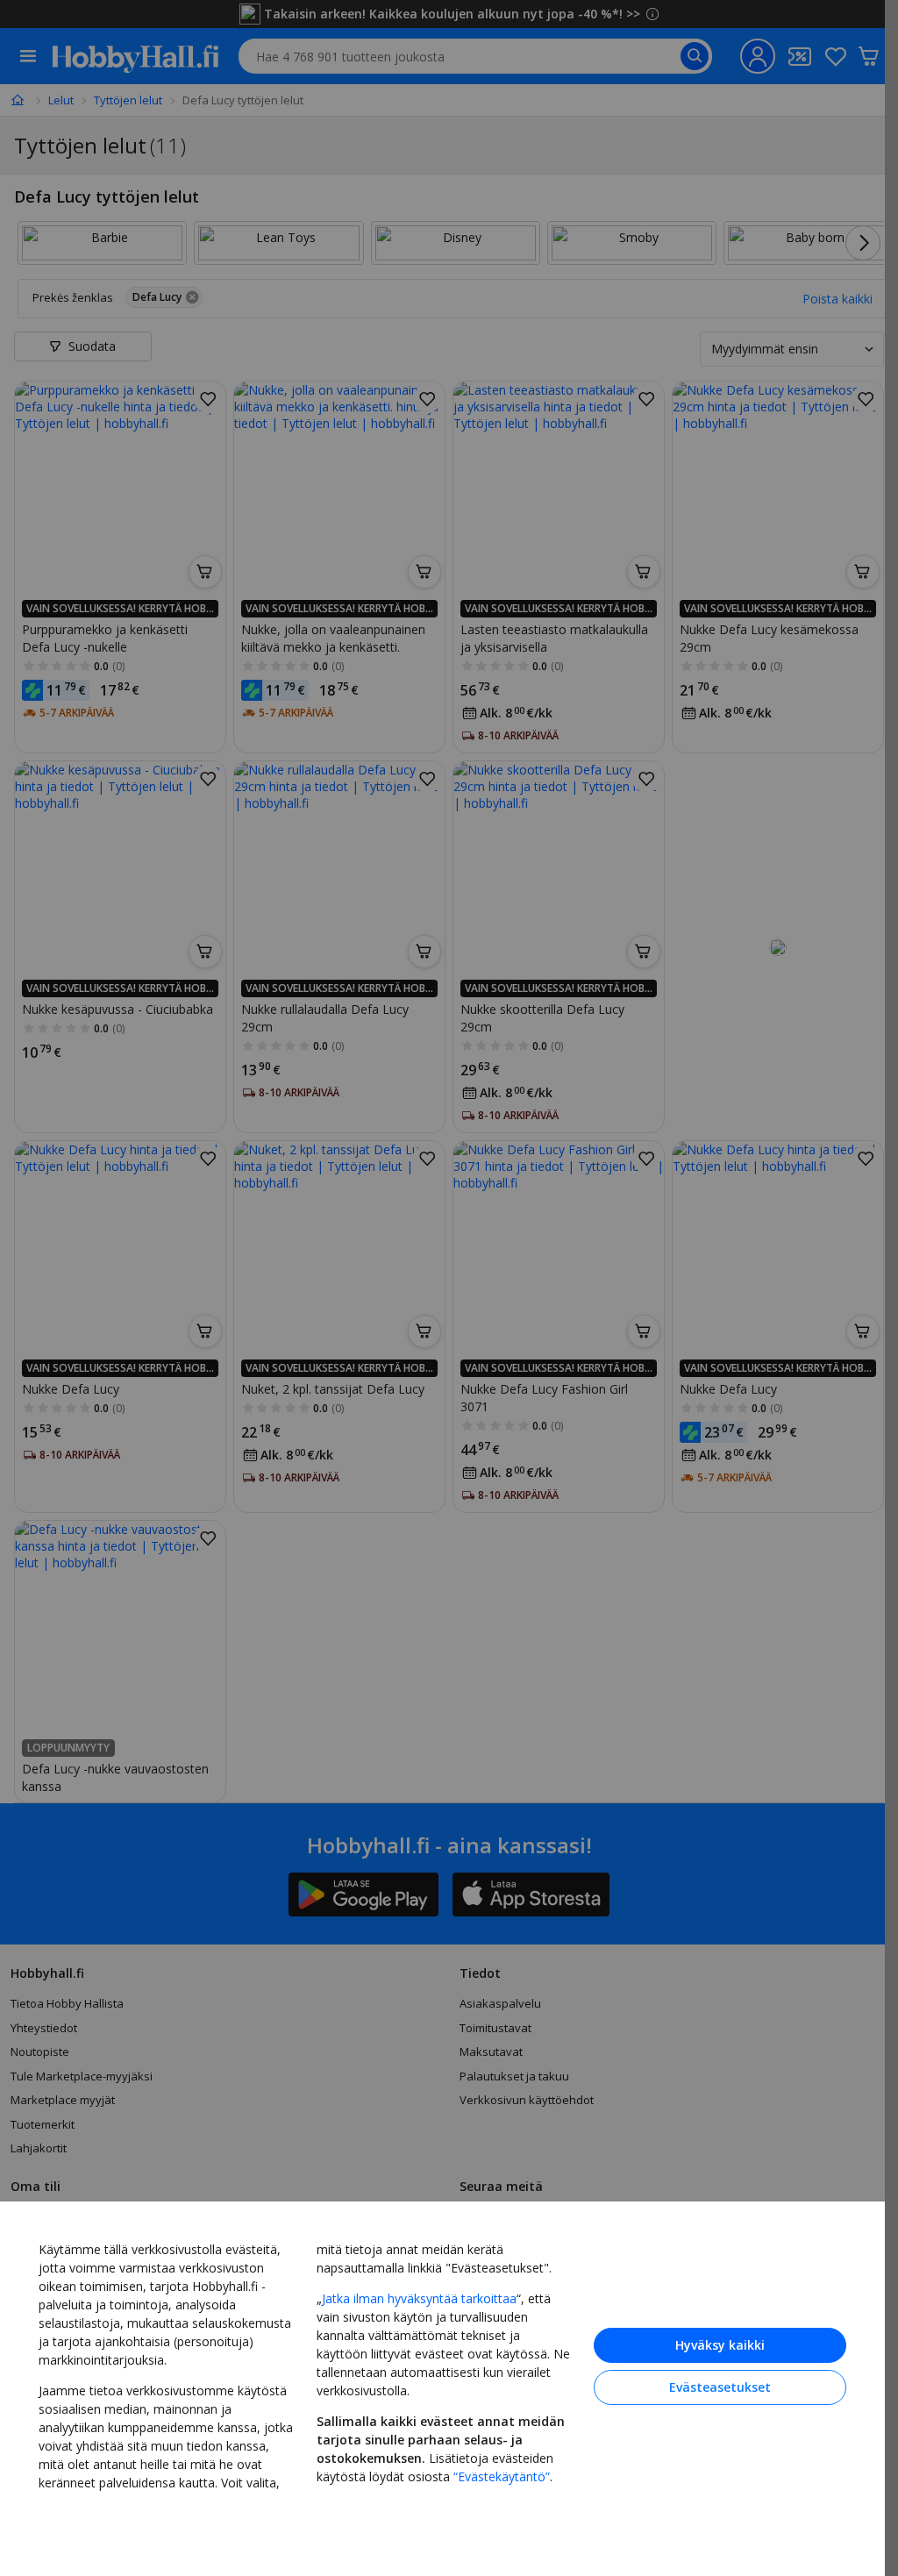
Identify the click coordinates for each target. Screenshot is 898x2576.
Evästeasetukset (720, 2387)
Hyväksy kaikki (720, 2345)
